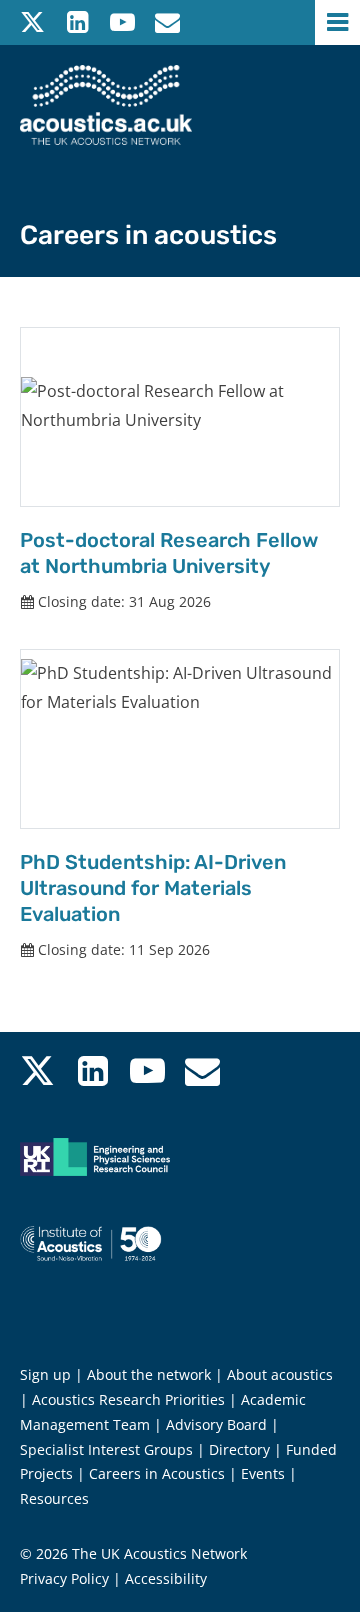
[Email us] (167, 22)
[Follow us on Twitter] (32, 22)
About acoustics (280, 1374)
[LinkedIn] (77, 22)
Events (263, 1473)
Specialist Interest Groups (106, 1449)
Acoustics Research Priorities (128, 1399)
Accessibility (166, 1578)
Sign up (45, 1374)
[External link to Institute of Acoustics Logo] (110, 1267)
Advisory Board (216, 1424)
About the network (149, 1374)
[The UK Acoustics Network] (106, 105)
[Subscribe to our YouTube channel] (122, 22)
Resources (54, 1498)
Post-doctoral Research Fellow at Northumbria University (169, 553)
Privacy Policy (64, 1578)
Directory (239, 1449)
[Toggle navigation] (337, 22)
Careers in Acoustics (157, 1473)
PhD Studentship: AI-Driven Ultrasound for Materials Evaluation (153, 888)
